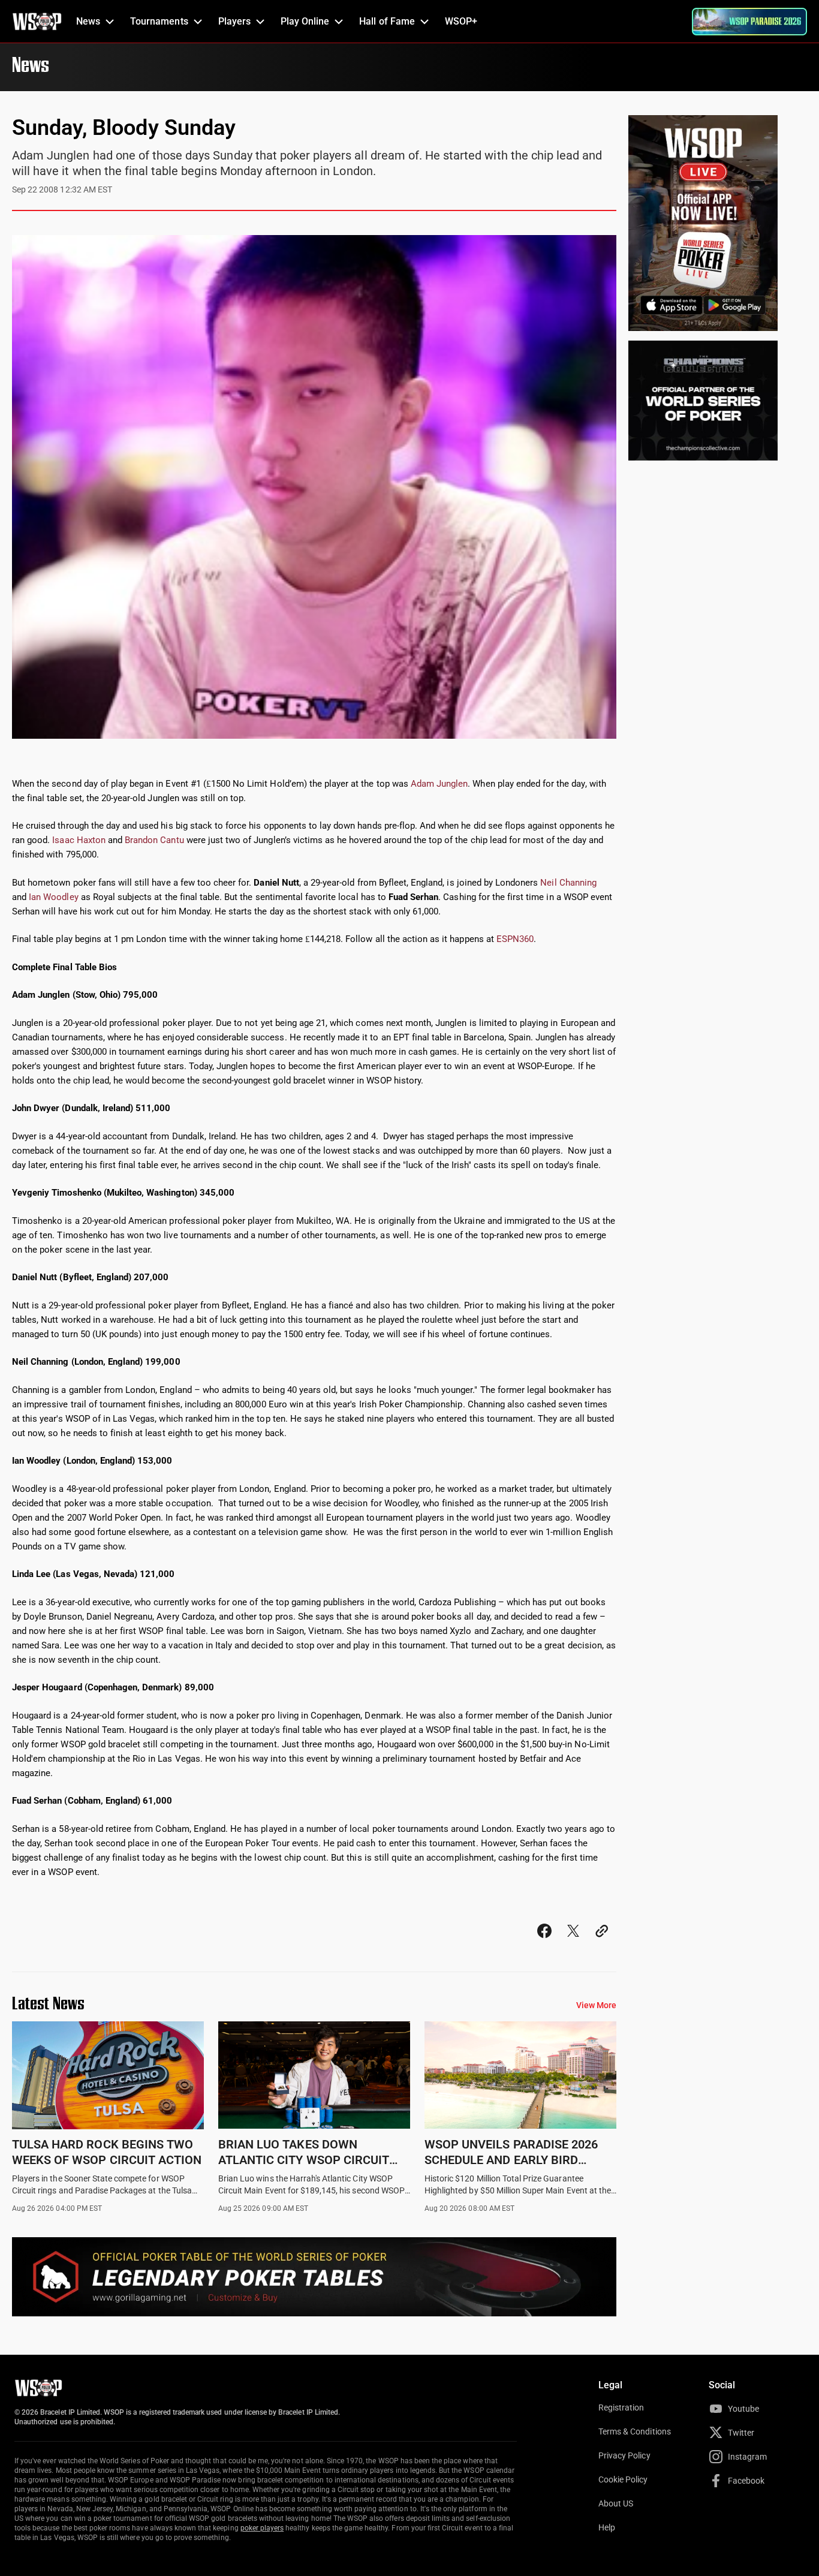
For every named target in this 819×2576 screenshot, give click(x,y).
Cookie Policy (623, 2479)
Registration (621, 2408)
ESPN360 (515, 939)
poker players (262, 2528)
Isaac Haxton (79, 840)
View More (596, 2005)
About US (616, 2503)
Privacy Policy (624, 2455)
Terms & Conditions (635, 2431)
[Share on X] (573, 1942)
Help (607, 2527)
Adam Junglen (439, 784)
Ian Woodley (53, 897)
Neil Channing (568, 883)
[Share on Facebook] (544, 1942)
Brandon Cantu (154, 840)
